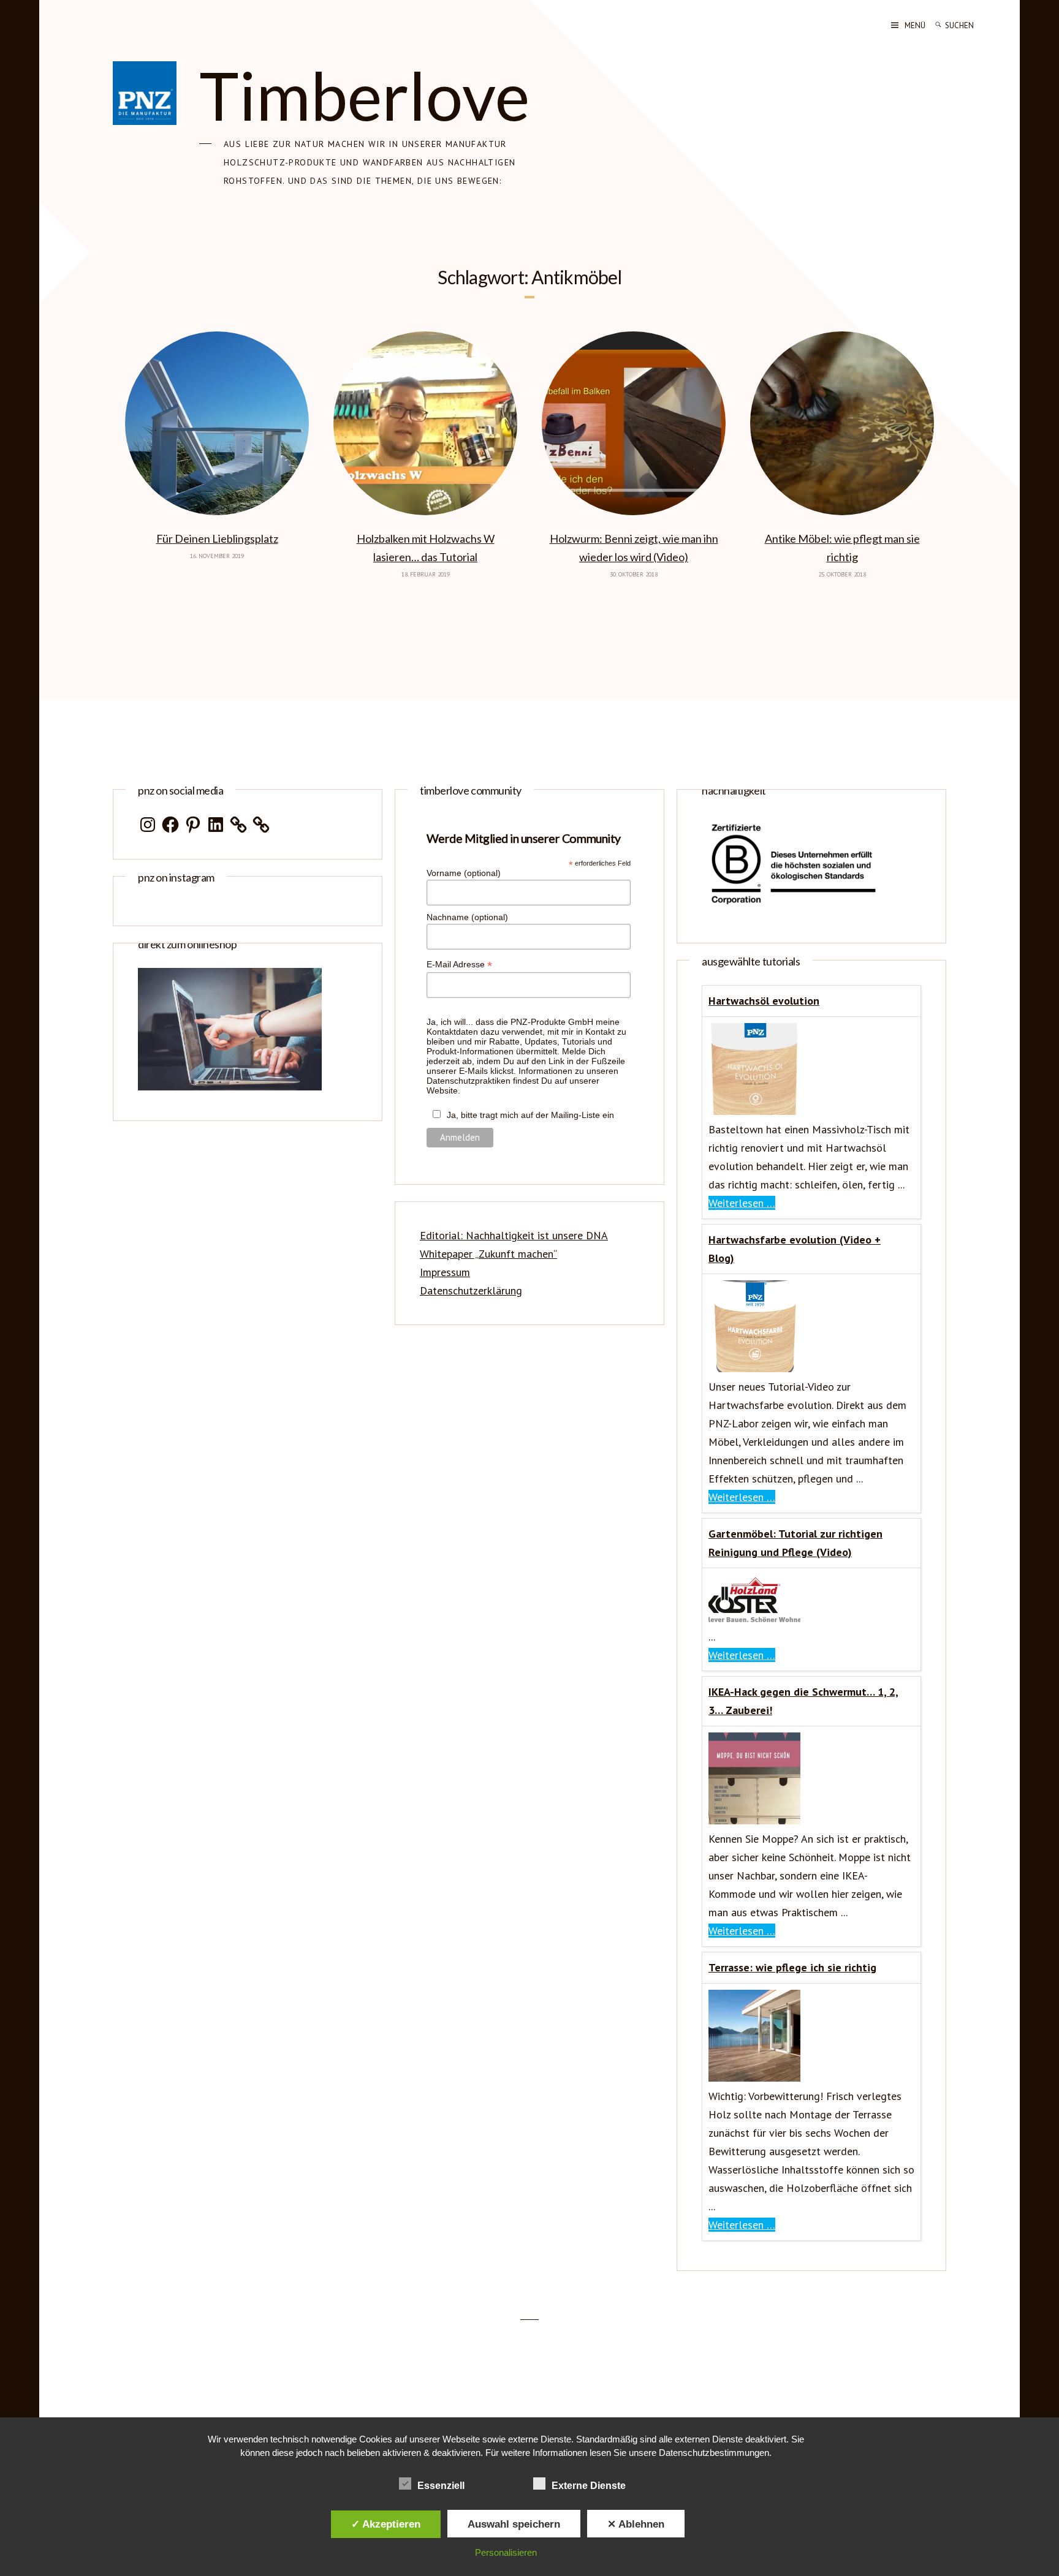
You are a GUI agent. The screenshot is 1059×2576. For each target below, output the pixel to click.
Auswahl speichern (514, 2524)
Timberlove (364, 95)
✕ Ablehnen (636, 2524)
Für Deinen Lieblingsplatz (217, 538)
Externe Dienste (589, 2486)
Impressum (445, 1272)
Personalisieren (506, 2552)
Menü (915, 25)
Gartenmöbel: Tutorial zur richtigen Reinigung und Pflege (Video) (795, 1543)
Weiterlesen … (742, 1203)
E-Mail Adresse (459, 965)
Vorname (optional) (464, 873)
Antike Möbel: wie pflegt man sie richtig (842, 548)
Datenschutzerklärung (471, 1290)
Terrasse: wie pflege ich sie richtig (792, 1967)
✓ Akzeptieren (386, 2524)
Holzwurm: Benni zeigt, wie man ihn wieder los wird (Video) (634, 548)
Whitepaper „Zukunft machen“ (488, 1254)
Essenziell (441, 2486)
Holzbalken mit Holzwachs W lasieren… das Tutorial (426, 548)
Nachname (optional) (467, 917)
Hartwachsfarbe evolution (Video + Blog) (795, 1249)
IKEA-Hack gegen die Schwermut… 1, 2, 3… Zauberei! (803, 1701)
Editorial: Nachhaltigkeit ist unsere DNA (514, 1235)
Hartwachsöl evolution (764, 1001)
